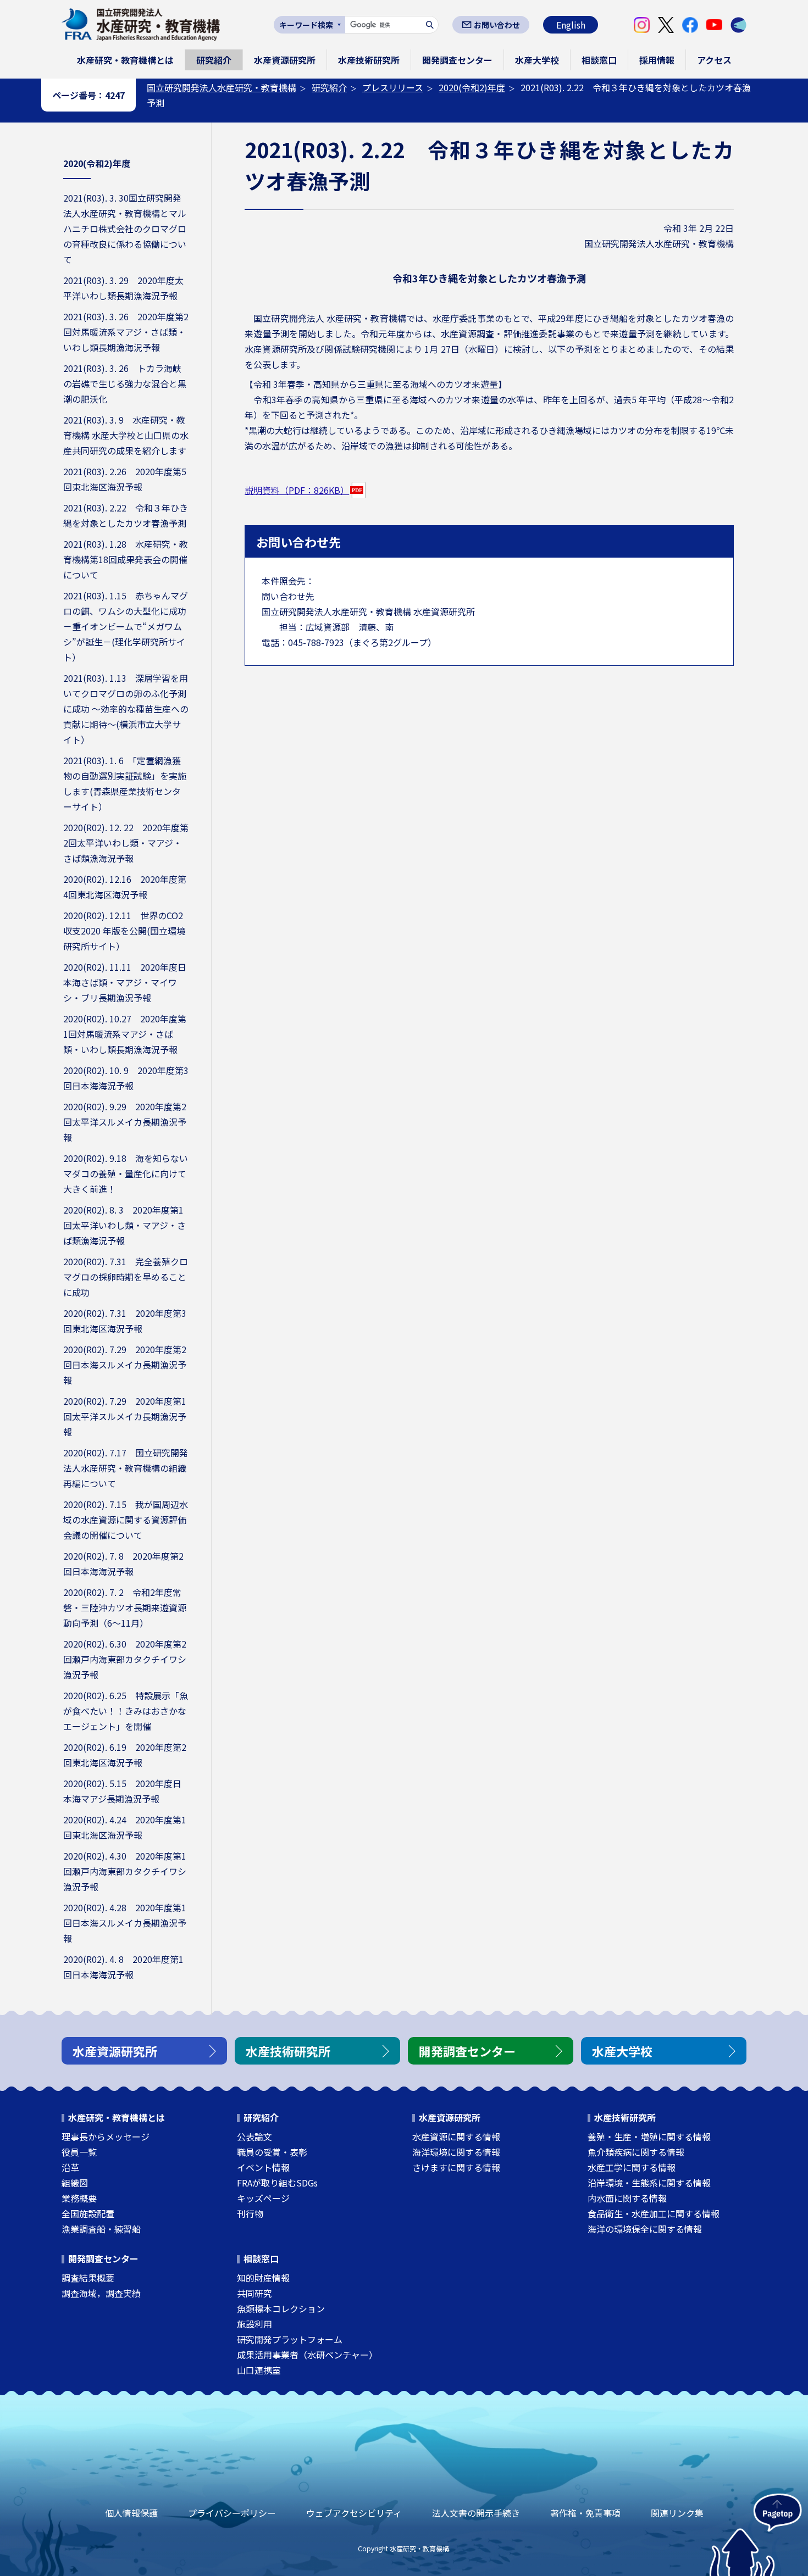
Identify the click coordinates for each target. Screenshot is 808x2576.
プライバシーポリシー (232, 2513)
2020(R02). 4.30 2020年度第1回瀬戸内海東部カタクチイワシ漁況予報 (125, 1871)
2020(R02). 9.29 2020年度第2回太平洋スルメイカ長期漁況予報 (125, 1122)
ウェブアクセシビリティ (354, 2513)
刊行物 (250, 2213)
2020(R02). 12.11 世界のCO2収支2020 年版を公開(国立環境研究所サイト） (124, 931)
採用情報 (657, 60)
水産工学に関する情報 (632, 2167)
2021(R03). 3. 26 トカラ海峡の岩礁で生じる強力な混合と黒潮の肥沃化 (125, 383)
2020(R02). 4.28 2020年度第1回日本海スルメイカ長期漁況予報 (125, 1923)
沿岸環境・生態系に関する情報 (649, 2183)
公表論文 (254, 2137)
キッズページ (263, 2198)
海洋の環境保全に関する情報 (645, 2229)
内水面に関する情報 (627, 2198)
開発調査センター (457, 60)
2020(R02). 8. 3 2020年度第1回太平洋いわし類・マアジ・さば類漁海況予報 (124, 1225)
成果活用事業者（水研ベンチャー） (307, 2355)
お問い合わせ (497, 25)
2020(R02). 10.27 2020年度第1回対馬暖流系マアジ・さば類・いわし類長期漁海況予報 (125, 1034)
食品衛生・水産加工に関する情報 (654, 2213)
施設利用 (254, 2324)
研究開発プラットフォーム (290, 2339)
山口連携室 (259, 2370)
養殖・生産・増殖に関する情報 (649, 2137)
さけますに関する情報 (456, 2167)
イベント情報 (263, 2167)
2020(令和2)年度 (472, 87)
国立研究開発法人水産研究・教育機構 (222, 87)
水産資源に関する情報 (456, 2137)
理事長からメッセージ (106, 2137)
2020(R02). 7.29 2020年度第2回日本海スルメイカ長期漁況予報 (125, 1365)
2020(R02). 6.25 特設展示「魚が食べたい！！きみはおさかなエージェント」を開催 (126, 1711)
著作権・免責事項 (585, 2513)
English (571, 25)
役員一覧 (79, 2152)
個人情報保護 (131, 2513)
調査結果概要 (88, 2278)
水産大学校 (537, 60)
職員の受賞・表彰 (272, 2152)
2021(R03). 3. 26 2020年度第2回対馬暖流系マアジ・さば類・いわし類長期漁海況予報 (126, 332)
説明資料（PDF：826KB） (297, 490)
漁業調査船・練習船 (101, 2229)
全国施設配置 (88, 2213)
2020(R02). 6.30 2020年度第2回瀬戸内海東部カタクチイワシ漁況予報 (125, 1659)
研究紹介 (214, 60)
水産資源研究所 (285, 60)
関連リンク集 (677, 2513)
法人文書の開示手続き (476, 2513)
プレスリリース (393, 87)
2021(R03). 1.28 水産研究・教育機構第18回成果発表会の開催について (126, 559)
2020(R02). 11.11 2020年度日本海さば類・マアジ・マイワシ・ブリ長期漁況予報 (125, 982)
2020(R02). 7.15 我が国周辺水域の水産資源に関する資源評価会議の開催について (126, 1520)
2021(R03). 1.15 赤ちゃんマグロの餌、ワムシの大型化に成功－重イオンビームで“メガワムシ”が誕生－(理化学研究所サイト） (126, 626)
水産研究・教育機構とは (125, 60)
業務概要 (79, 2198)
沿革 (70, 2167)
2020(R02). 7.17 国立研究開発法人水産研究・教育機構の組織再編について (126, 1468)
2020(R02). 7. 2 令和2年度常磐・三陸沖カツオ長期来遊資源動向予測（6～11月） (125, 1607)
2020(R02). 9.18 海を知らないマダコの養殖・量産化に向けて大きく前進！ (126, 1173)
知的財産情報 (263, 2278)
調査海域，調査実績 (101, 2293)
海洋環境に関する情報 (456, 2152)
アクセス (714, 60)
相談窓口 (599, 60)
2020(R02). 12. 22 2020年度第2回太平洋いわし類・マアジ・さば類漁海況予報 (126, 843)
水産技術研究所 (369, 60)
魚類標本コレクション (281, 2308)
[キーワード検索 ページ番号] (309, 25)
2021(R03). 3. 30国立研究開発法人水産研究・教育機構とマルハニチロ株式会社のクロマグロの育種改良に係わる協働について (125, 229)
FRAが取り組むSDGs (277, 2183)
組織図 (75, 2183)
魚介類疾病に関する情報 (636, 2152)
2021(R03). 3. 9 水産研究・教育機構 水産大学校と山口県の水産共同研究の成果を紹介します (126, 435)
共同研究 (254, 2293)
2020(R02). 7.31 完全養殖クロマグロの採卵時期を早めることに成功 (126, 1277)
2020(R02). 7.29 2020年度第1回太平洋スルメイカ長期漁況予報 (125, 1416)
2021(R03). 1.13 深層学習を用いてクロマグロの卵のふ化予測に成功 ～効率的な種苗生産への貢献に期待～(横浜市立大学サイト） (126, 709)
